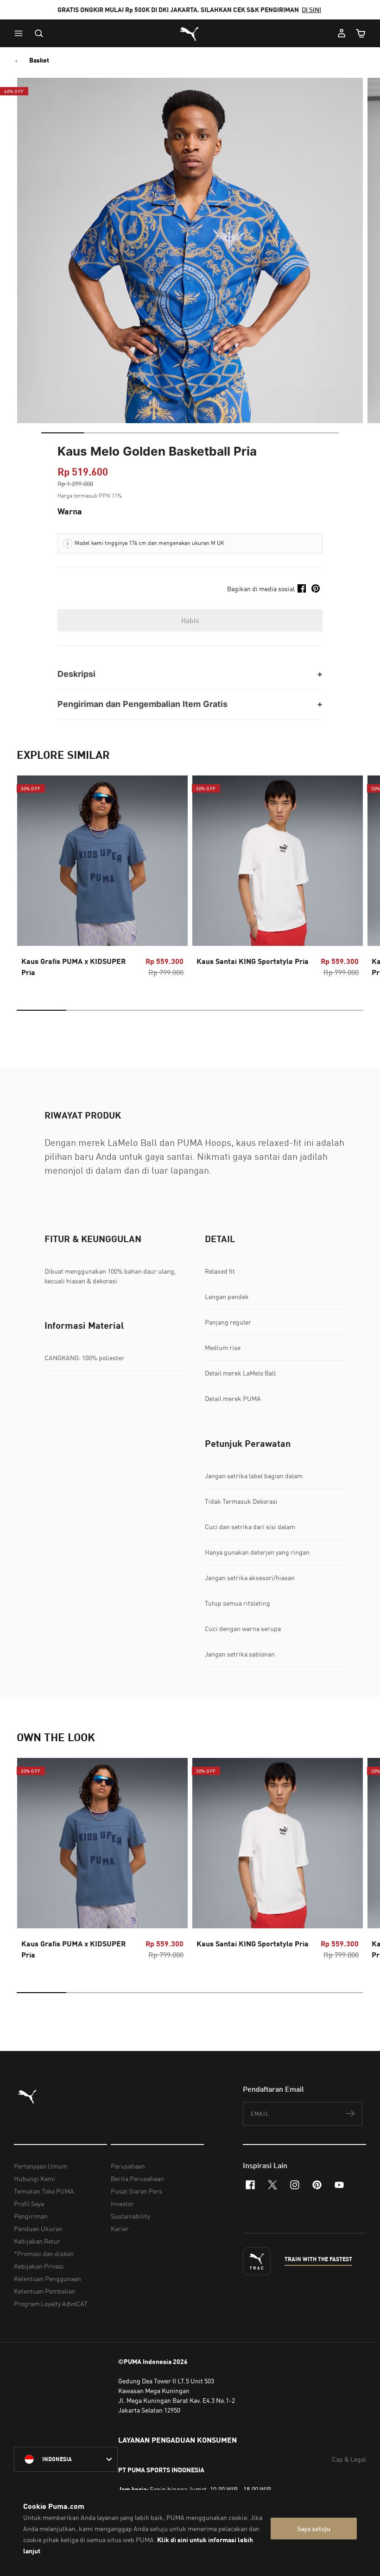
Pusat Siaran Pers (136, 2191)
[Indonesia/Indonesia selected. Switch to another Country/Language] (66, 2459)
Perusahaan (128, 2166)
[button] (21, 33)
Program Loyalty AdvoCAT (51, 2304)
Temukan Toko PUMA (44, 2191)
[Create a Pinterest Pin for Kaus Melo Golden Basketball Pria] (316, 588)
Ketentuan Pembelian (45, 2291)
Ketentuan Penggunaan (47, 2279)
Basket (39, 60)
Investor (122, 2204)
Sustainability (130, 2216)
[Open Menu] (21, 33)
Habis (190, 620)
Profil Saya (29, 2204)
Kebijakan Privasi (39, 2266)
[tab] (63, 433)
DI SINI (311, 9)
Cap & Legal (349, 2459)
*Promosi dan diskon (44, 2254)
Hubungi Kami (35, 2179)
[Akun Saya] (342, 33)
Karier (120, 2229)
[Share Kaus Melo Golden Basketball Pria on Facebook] (302, 588)
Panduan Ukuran (38, 2229)
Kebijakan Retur (37, 2241)
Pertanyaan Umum (41, 2166)
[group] (102, 879)
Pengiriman (31, 2216)
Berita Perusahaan (137, 2179)
